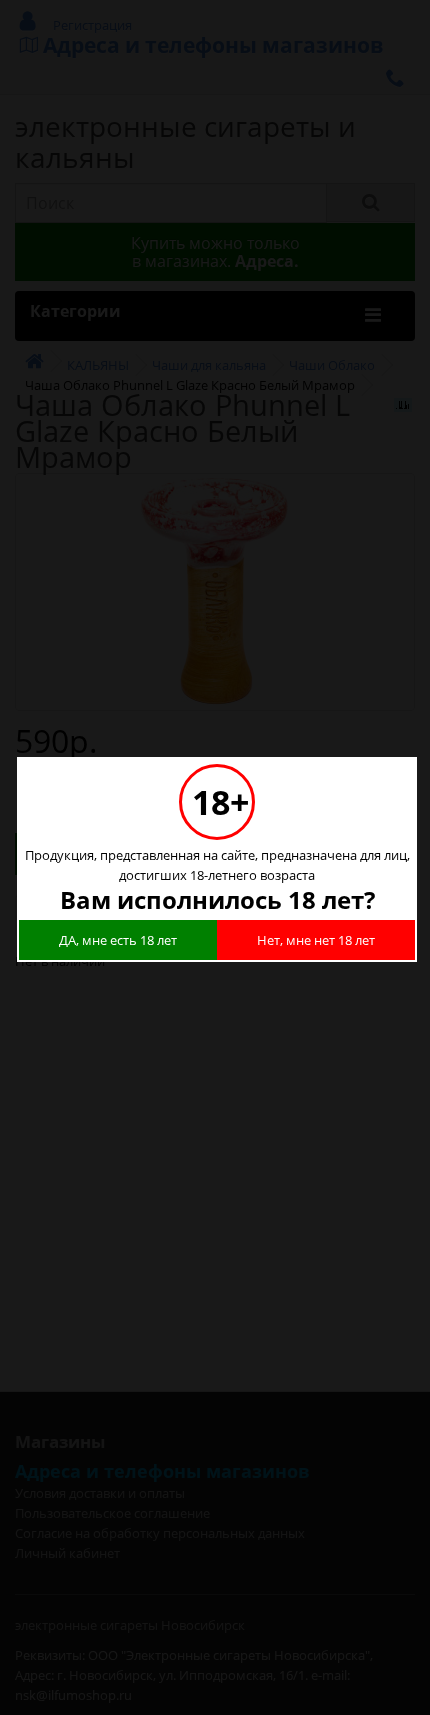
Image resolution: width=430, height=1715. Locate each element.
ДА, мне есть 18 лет (118, 940)
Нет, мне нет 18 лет (316, 940)
